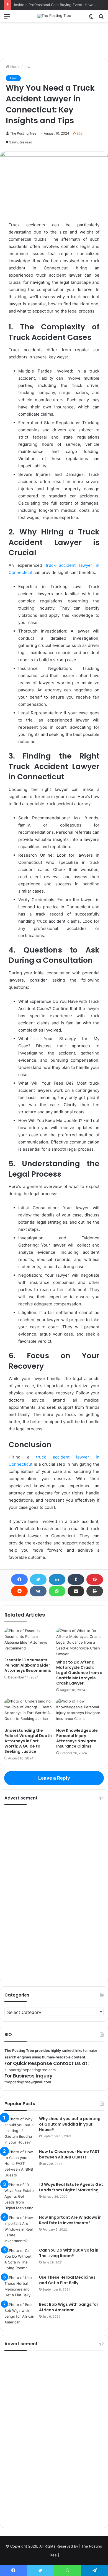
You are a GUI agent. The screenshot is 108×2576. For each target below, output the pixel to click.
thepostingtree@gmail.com (28, 2082)
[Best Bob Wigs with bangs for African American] (20, 2313)
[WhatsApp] (57, 1591)
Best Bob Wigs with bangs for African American (69, 2307)
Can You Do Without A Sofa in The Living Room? (69, 2253)
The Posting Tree (23, 133)
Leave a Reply (54, 1778)
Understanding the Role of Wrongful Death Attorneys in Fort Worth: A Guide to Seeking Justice (28, 1741)
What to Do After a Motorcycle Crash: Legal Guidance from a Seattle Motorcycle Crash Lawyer (79, 1673)
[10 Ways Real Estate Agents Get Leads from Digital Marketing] (20, 2196)
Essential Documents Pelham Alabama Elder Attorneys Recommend (28, 1665)
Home (15, 67)
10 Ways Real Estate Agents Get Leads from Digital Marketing (71, 2187)
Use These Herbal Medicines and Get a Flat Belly (67, 2280)
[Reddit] (19, 1591)
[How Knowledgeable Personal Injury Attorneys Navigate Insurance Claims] (80, 1712)
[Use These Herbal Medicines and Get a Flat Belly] (20, 2286)
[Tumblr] (76, 1580)
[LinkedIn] (57, 1580)
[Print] (95, 1591)
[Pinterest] (95, 1580)
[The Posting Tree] (54, 16)
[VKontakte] (38, 1591)
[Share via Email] (76, 1591)
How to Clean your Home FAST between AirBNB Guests (69, 2154)
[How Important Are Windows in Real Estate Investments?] (20, 2229)
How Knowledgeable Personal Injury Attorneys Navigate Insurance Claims (77, 1738)
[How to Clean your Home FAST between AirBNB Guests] (20, 2164)
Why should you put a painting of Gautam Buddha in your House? (70, 2124)
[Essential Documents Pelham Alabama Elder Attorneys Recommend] (28, 1641)
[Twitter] (38, 1580)
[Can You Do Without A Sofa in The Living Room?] (20, 2259)
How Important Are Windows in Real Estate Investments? (70, 2220)
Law (27, 67)
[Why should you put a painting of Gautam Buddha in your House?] (20, 2131)
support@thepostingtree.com (30, 2070)
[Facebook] (19, 1580)
